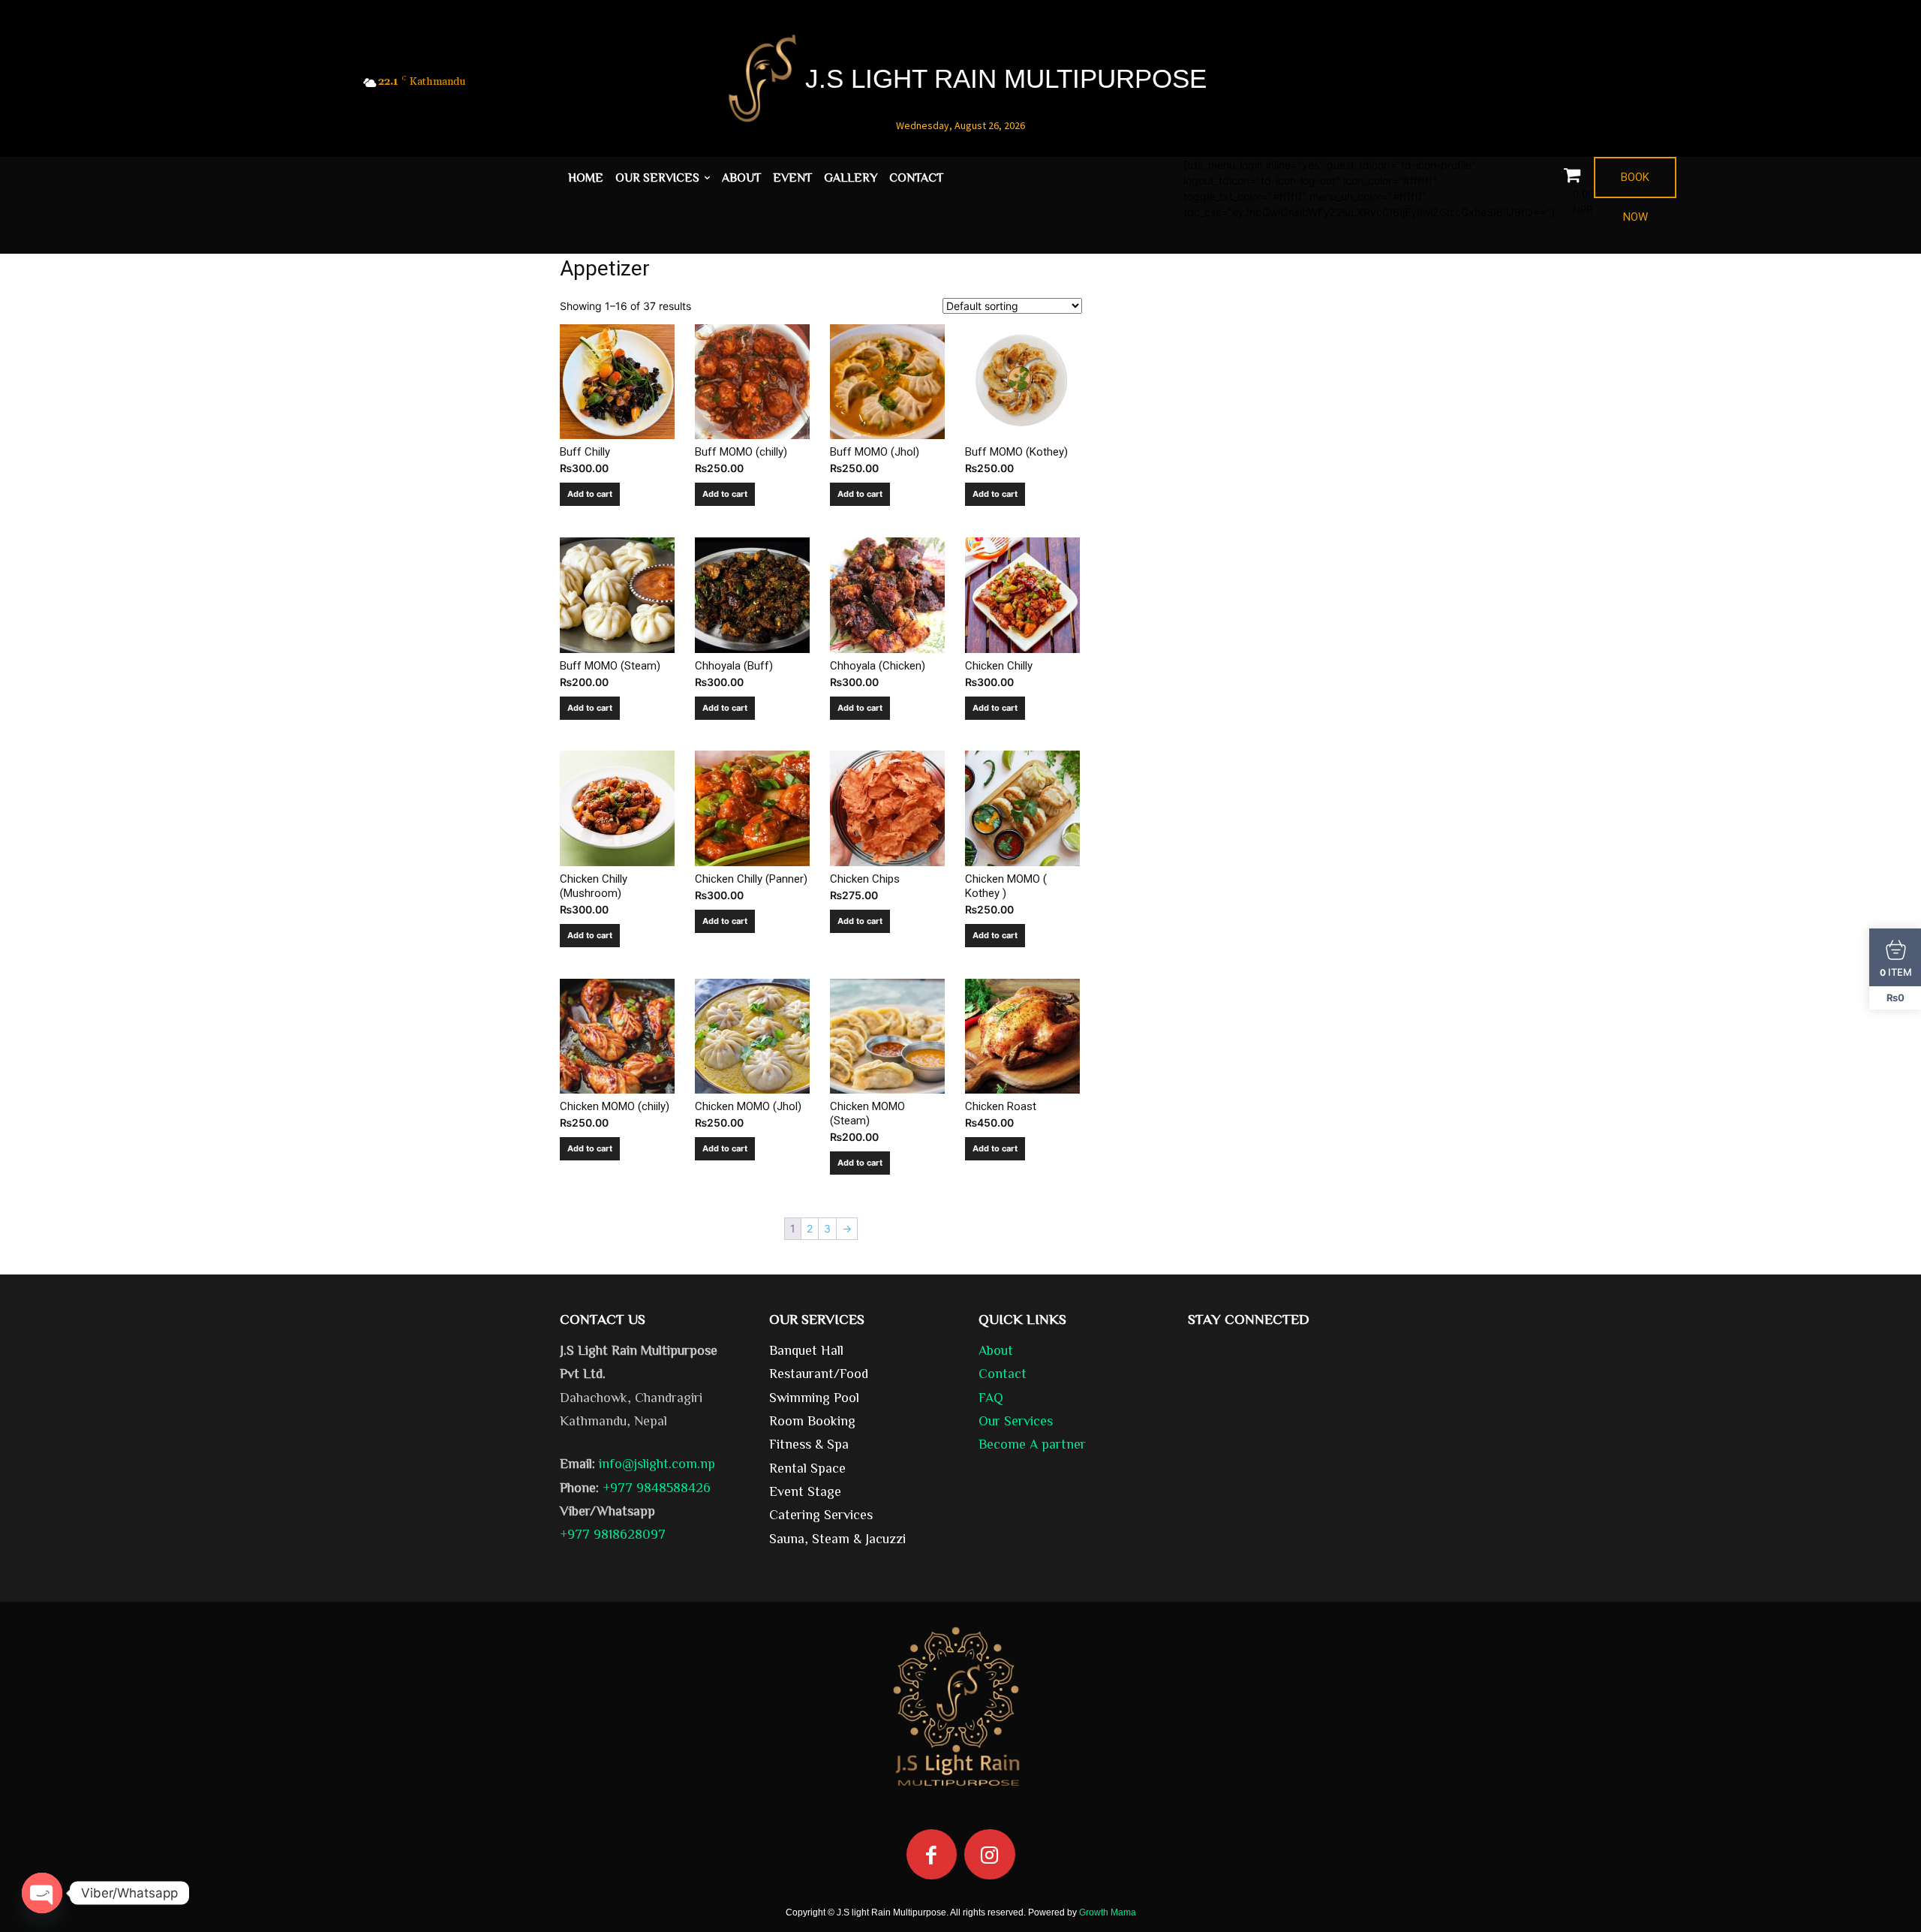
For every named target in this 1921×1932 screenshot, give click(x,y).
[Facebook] (1488, 84)
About (996, 1350)
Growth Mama (1108, 1912)
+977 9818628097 (613, 1533)
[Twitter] (1516, 84)
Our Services (1016, 1420)
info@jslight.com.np (657, 1463)
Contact (1003, 1373)
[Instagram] (990, 1855)
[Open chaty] (42, 1893)
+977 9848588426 (657, 1487)
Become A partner (1032, 1443)
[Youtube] (1544, 84)
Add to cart (590, 494)
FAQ (991, 1397)
